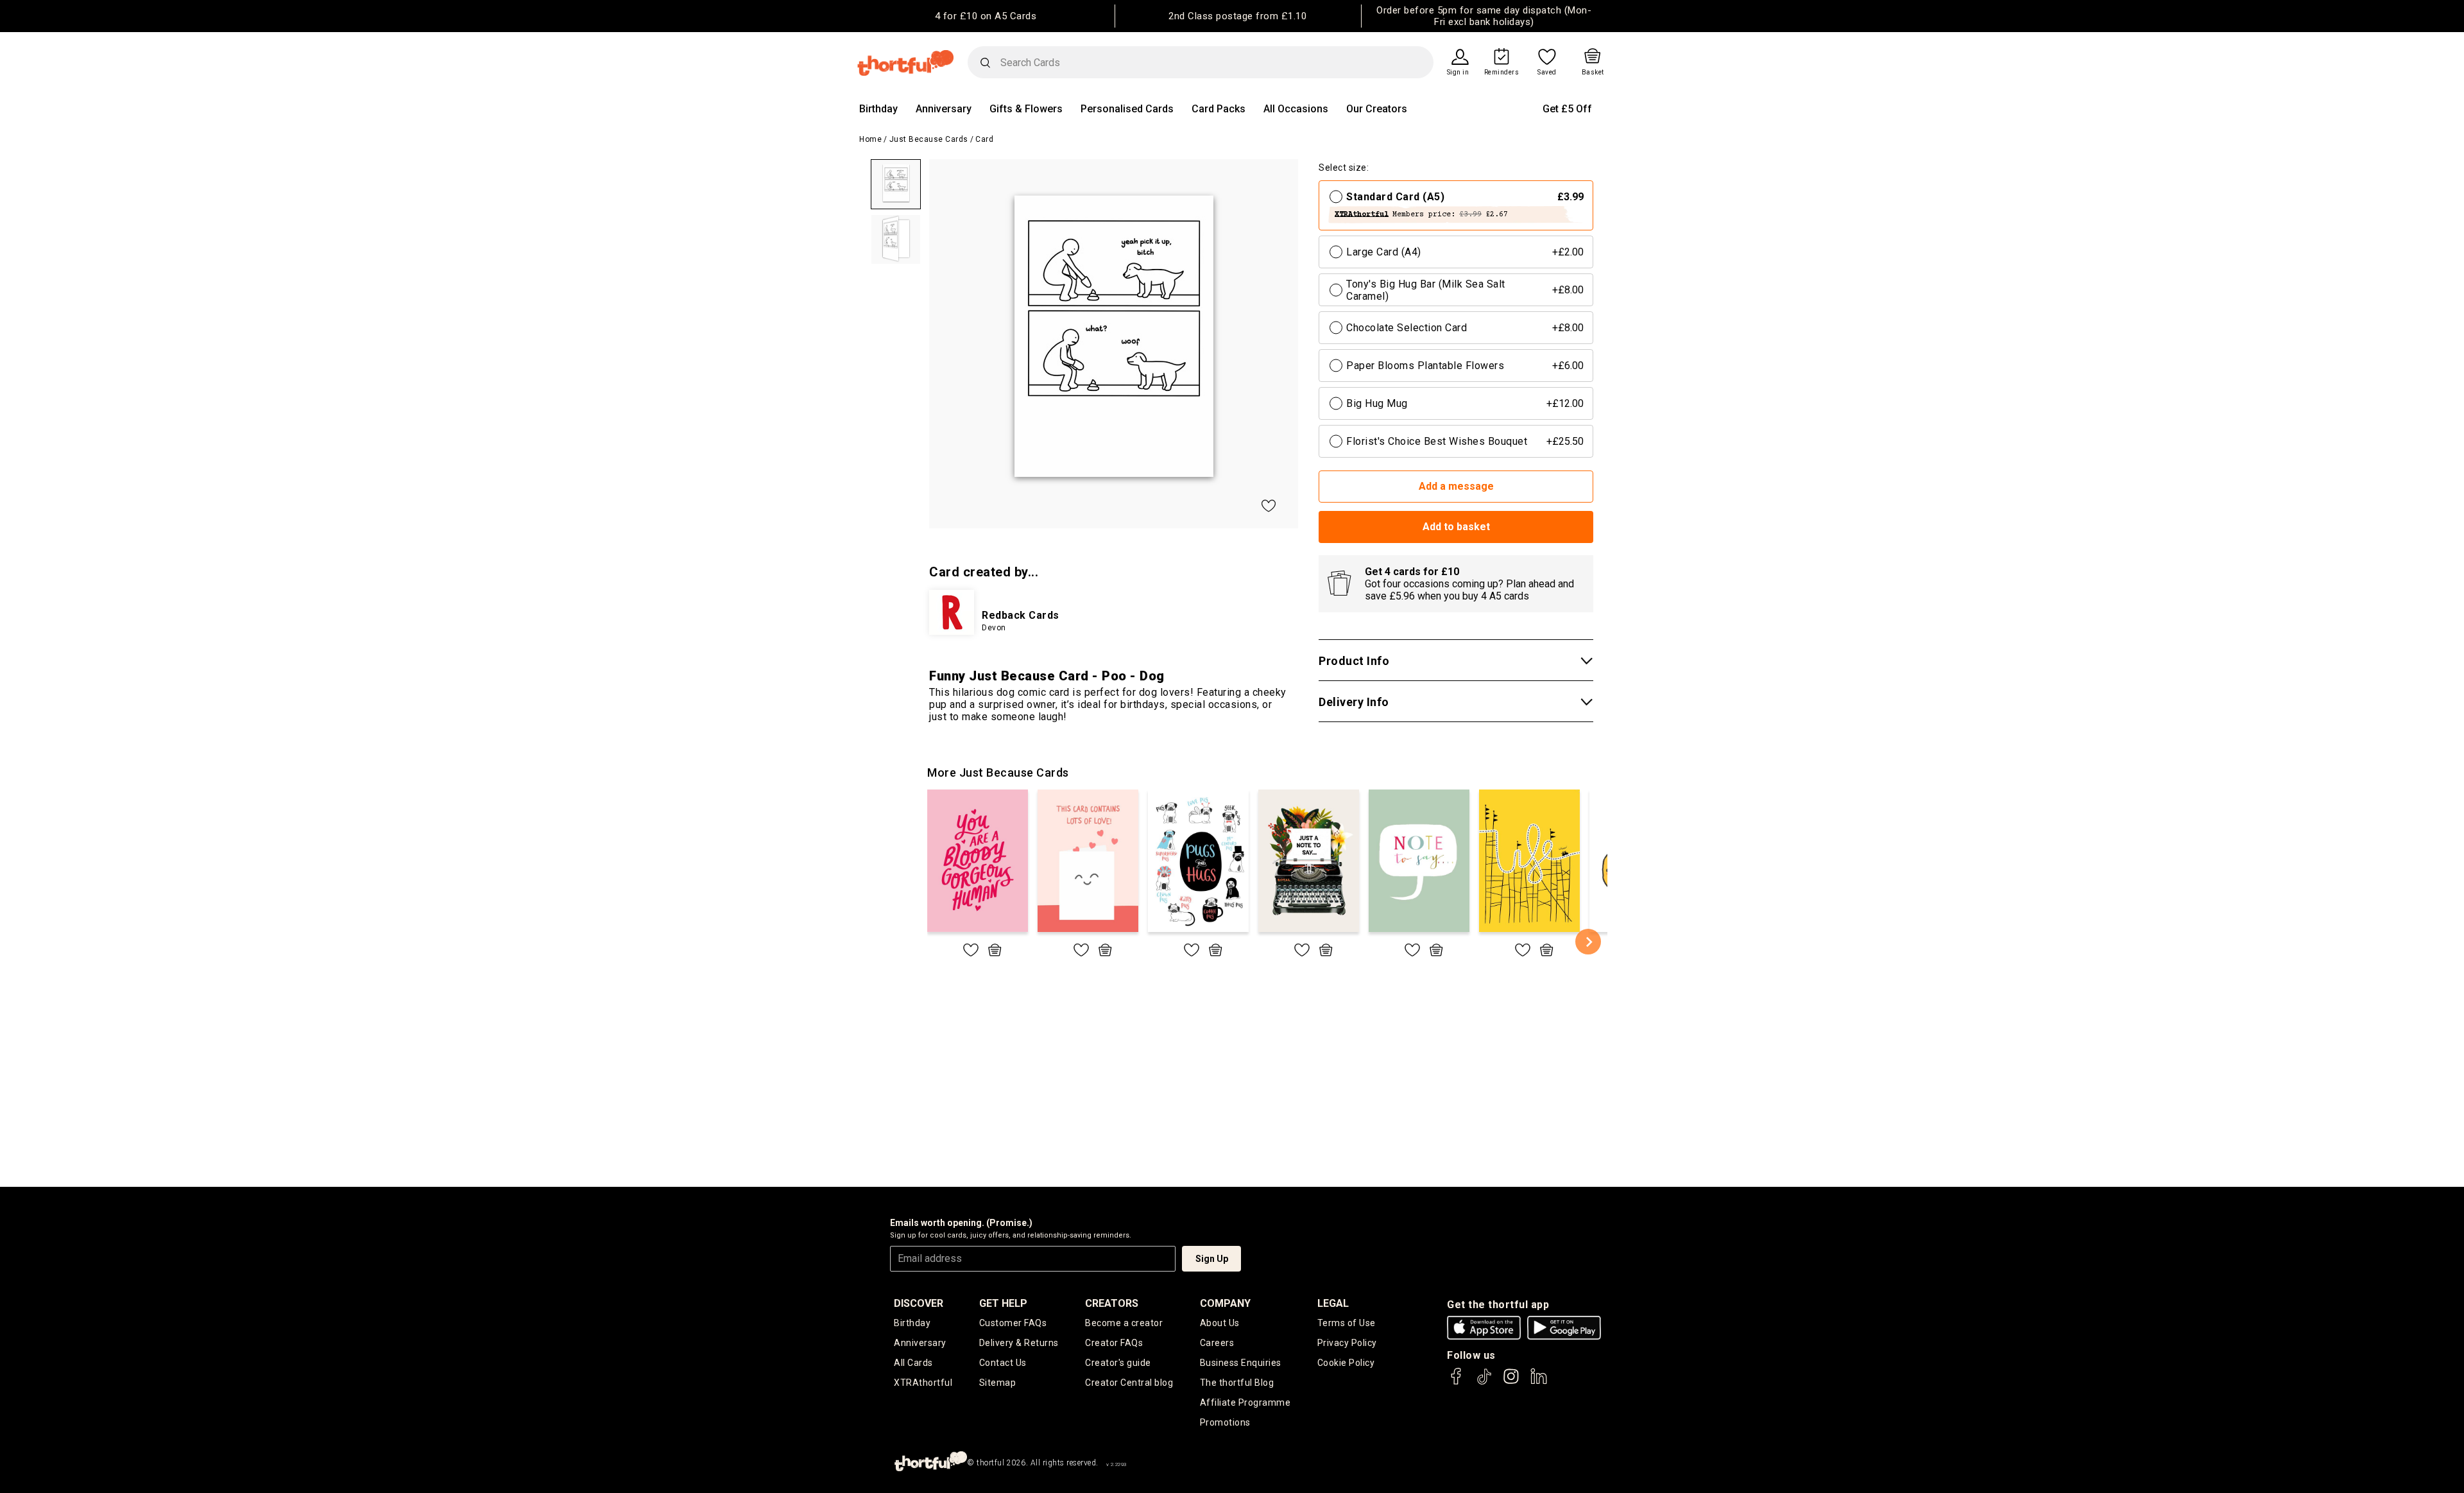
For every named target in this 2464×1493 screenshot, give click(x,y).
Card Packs (1219, 109)
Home (870, 139)
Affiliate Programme (1245, 1402)
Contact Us (1003, 1363)
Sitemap (998, 1383)
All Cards (913, 1363)
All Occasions (1296, 109)
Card (984, 139)
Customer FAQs (1013, 1323)
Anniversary (944, 109)
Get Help (1003, 1303)
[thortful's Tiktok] (1484, 1382)
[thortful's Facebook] (1457, 1382)
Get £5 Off (1567, 109)
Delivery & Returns (1019, 1343)
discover (919, 1303)
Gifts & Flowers (1026, 109)
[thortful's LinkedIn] (1539, 1382)
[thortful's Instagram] (1511, 1382)
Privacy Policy (1347, 1343)
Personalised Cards (1127, 109)
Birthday (878, 109)
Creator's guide (1118, 1363)
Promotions (1225, 1422)
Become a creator (1124, 1323)
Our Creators (1377, 109)
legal (1333, 1303)
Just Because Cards (929, 139)
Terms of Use (1347, 1323)
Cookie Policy (1346, 1363)
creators (1112, 1303)
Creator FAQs (1114, 1343)
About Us (1220, 1323)
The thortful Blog (1237, 1383)
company (1225, 1303)
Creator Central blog (1129, 1383)
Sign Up (1212, 1259)
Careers (1217, 1343)
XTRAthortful (923, 1383)
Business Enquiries (1241, 1363)
